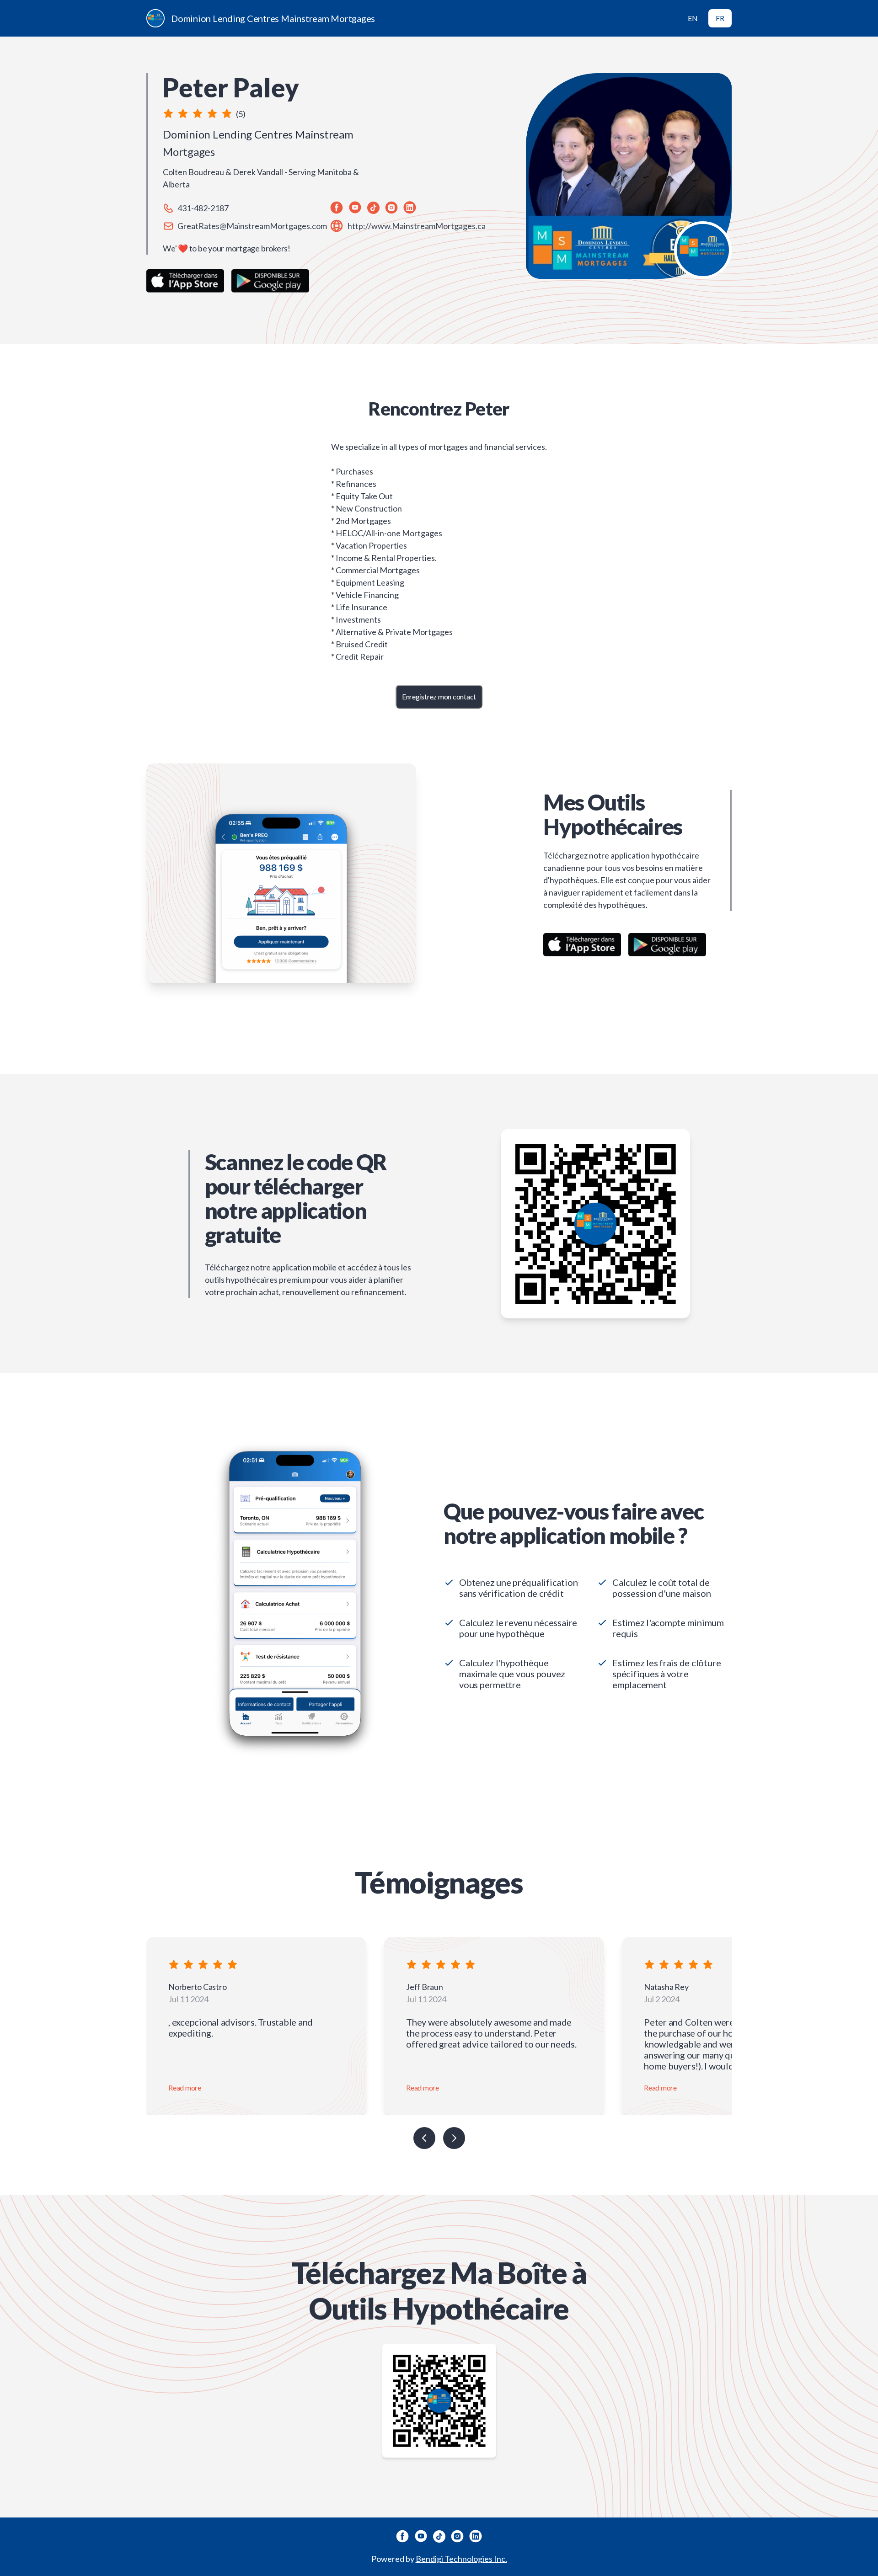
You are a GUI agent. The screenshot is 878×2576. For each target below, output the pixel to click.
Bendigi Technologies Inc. (461, 2559)
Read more (185, 2088)
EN (693, 18)
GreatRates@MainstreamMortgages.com (252, 226)
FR (720, 18)
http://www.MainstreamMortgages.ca (417, 226)
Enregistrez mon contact (439, 696)
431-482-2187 (203, 208)
